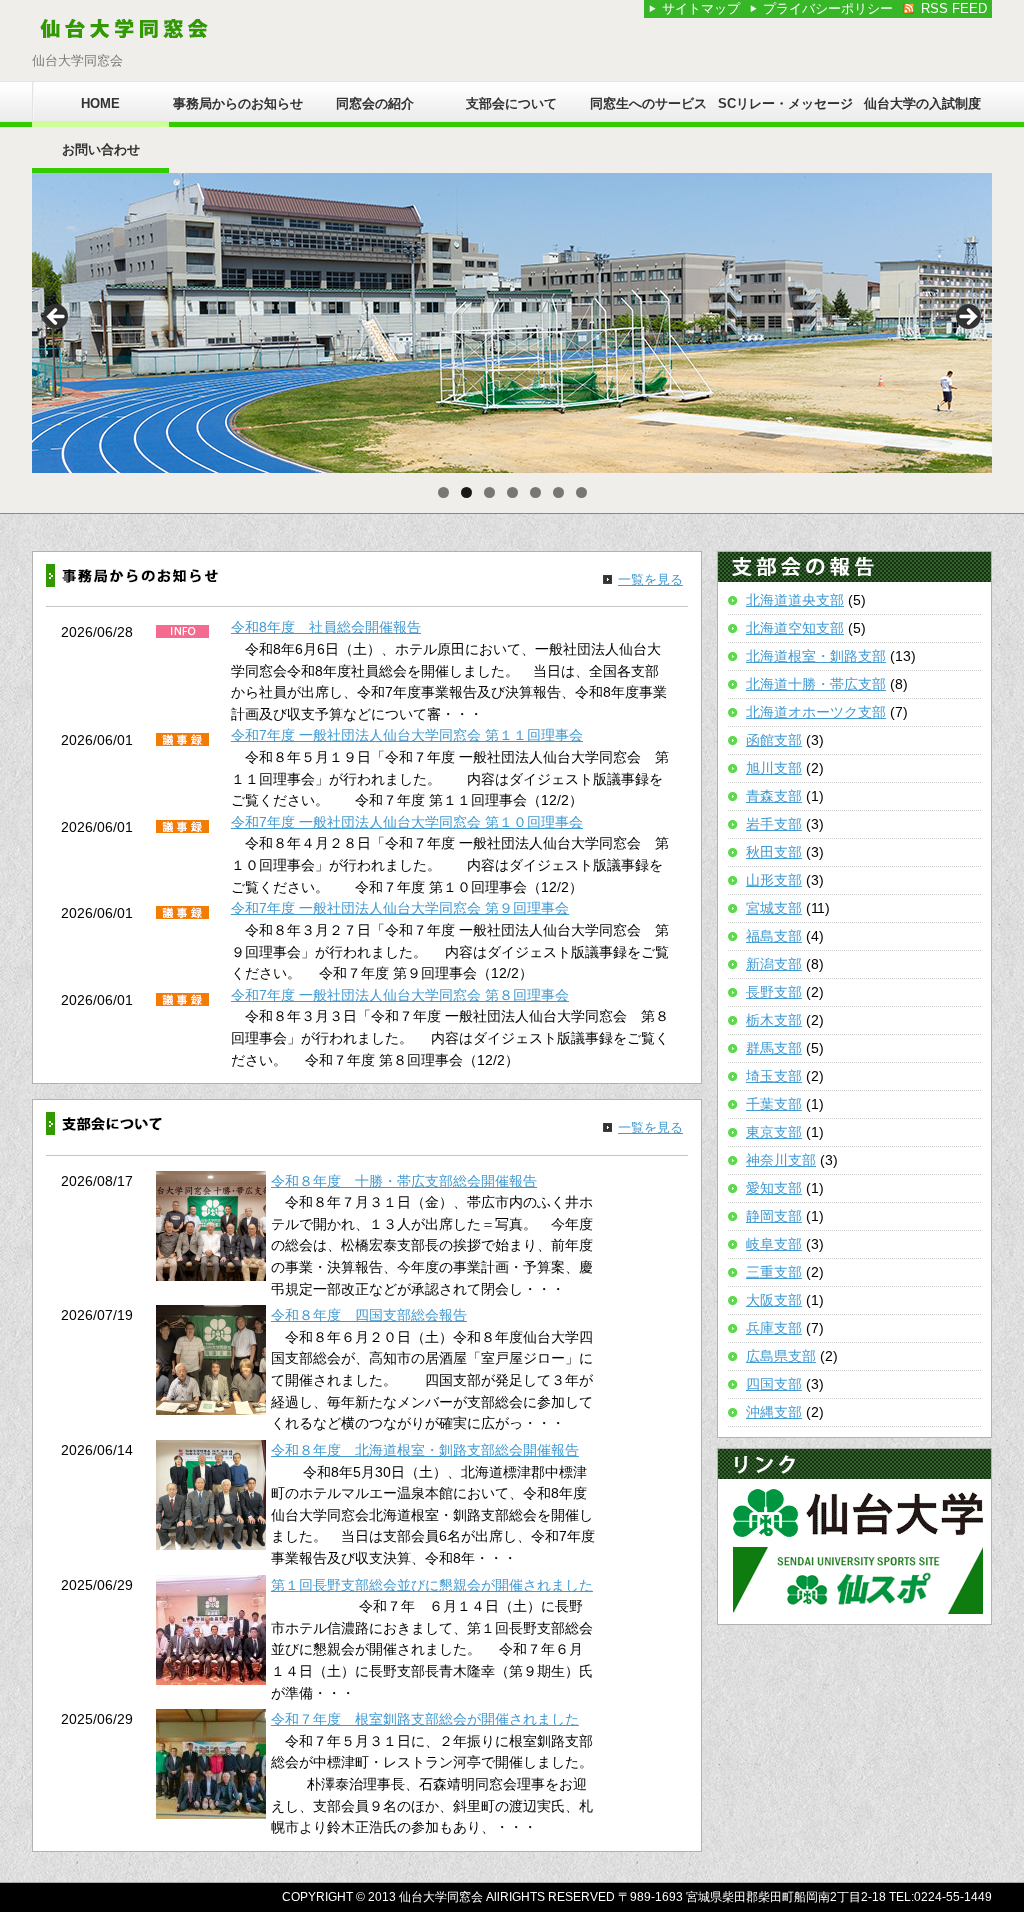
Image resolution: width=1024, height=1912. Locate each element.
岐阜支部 (774, 1244)
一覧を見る (650, 579)
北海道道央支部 (795, 600)
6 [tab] (558, 492)
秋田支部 (774, 852)
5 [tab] (535, 492)
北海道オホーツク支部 (816, 712)
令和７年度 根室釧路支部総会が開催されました (425, 1719)
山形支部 (774, 880)
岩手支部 (774, 824)
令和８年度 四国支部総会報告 (369, 1315)
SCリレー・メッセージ (785, 103)
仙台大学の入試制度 (922, 103)
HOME (100, 103)
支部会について (511, 103)
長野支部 (774, 992)
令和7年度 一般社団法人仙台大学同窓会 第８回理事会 (400, 995)
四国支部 (774, 1384)
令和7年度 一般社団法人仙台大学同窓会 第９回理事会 (400, 908)
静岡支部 (774, 1216)
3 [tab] (489, 492)
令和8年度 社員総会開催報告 (326, 627)
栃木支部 (774, 1020)
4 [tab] (512, 492)
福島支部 (774, 936)
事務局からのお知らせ (238, 103)
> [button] (967, 318)
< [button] (57, 318)
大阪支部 (774, 1300)
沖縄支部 (774, 1412)
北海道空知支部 (795, 628)
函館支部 (774, 740)
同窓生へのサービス (648, 103)
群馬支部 (774, 1048)
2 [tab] (466, 492)
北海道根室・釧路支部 (816, 656)
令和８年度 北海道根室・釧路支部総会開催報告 (425, 1450)
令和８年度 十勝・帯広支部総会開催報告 (404, 1181)
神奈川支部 (781, 1160)
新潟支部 (774, 964)
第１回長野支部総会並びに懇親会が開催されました (432, 1585)
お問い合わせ (101, 149)
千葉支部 (774, 1104)
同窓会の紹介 (375, 103)
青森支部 (774, 796)
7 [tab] (581, 492)
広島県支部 (781, 1356)
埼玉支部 (774, 1076)
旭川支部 (774, 768)
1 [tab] (443, 492)
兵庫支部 (774, 1328)
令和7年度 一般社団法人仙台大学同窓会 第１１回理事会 (407, 735)
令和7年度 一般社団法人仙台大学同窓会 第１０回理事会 (407, 822)
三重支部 (774, 1272)
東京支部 (774, 1132)
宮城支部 (774, 908)
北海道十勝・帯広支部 (816, 684)
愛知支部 (774, 1188)
